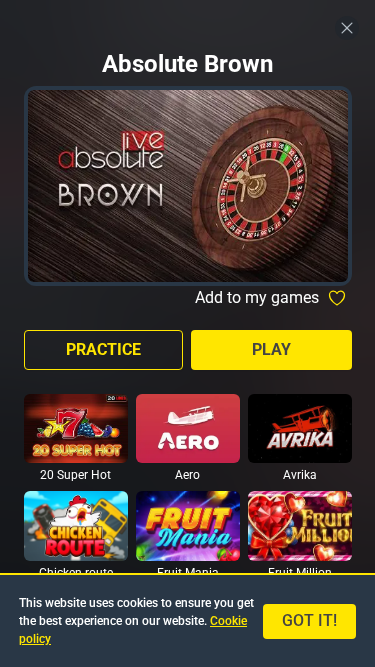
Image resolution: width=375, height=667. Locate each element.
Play (271, 349)
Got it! (309, 620)
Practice (103, 349)
